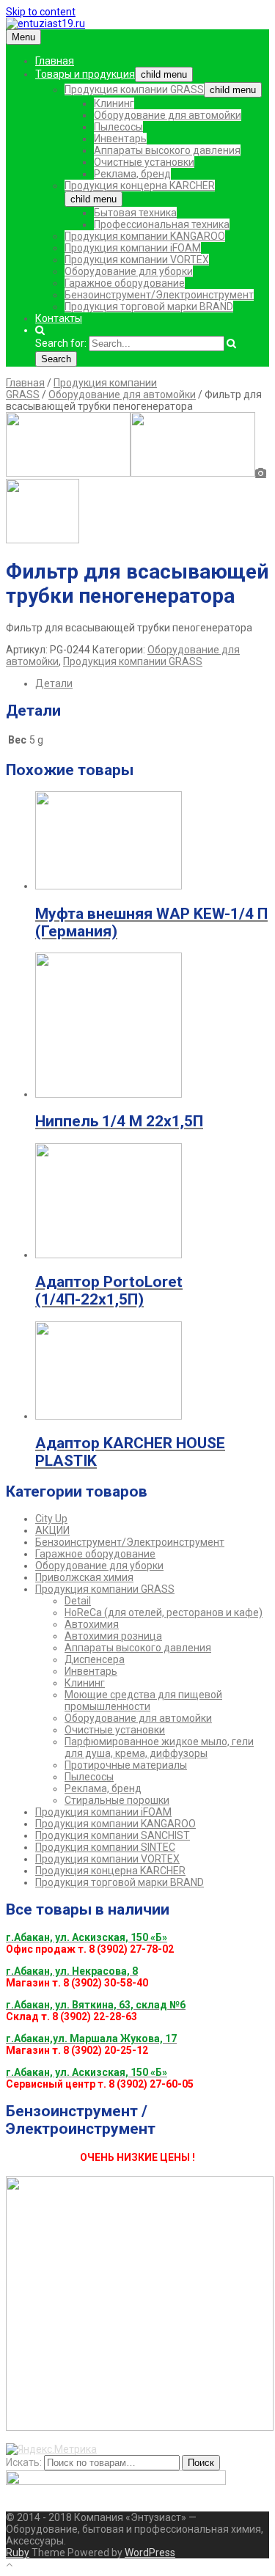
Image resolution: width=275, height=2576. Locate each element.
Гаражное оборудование (125, 283)
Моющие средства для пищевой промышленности (143, 1700)
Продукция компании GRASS (134, 89)
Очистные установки (144, 162)
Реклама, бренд (132, 174)
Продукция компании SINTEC (105, 1847)
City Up (51, 1519)
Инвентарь (120, 139)
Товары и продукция (85, 74)
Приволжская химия (84, 1577)
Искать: (24, 2462)
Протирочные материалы (126, 1765)
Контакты (59, 318)
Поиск (201, 2463)
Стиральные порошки (117, 1800)
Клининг (114, 103)
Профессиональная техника (162, 224)
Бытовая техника (135, 213)
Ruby (18, 2553)
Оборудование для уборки (129, 271)
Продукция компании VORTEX (137, 260)
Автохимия (92, 1624)
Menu (23, 37)
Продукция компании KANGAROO (145, 236)
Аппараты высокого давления (167, 150)
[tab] (152, 683)
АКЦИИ (52, 1530)
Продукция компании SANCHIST (113, 1835)
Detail (78, 1601)
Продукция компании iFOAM (133, 248)
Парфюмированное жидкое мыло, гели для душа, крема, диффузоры (159, 1747)
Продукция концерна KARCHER (140, 186)
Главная (55, 61)
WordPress (150, 2553)
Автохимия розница (113, 1636)
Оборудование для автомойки (168, 115)
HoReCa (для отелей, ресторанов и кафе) (164, 1612)
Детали (54, 683)
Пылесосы (118, 127)
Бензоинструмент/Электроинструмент (159, 295)
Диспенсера (95, 1659)
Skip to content (41, 12)
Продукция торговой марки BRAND (149, 307)
